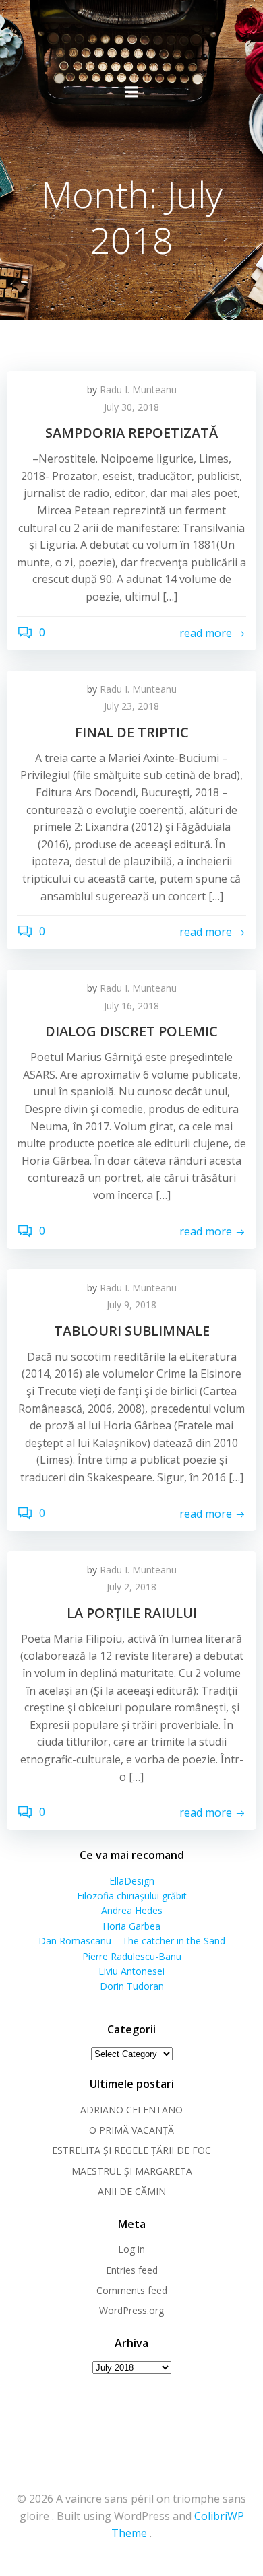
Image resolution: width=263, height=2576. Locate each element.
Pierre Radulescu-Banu (132, 1956)
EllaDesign (132, 1881)
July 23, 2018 (131, 706)
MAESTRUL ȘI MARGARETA (132, 2171)
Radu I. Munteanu (138, 389)
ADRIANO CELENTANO (131, 2110)
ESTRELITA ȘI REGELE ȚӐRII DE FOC (131, 2150)
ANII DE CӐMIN (132, 2191)
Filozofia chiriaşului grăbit (132, 1896)
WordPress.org (131, 2310)
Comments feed (132, 2290)
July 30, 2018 (131, 407)
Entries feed (132, 2270)
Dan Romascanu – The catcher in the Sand (132, 1941)
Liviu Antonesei (131, 1971)
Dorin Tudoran (132, 1986)
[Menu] (131, 92)
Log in (131, 2249)
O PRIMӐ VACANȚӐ (131, 2130)
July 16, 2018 (131, 1006)
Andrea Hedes (132, 1910)
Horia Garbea (131, 1926)
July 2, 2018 (131, 1587)
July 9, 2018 (131, 1304)
